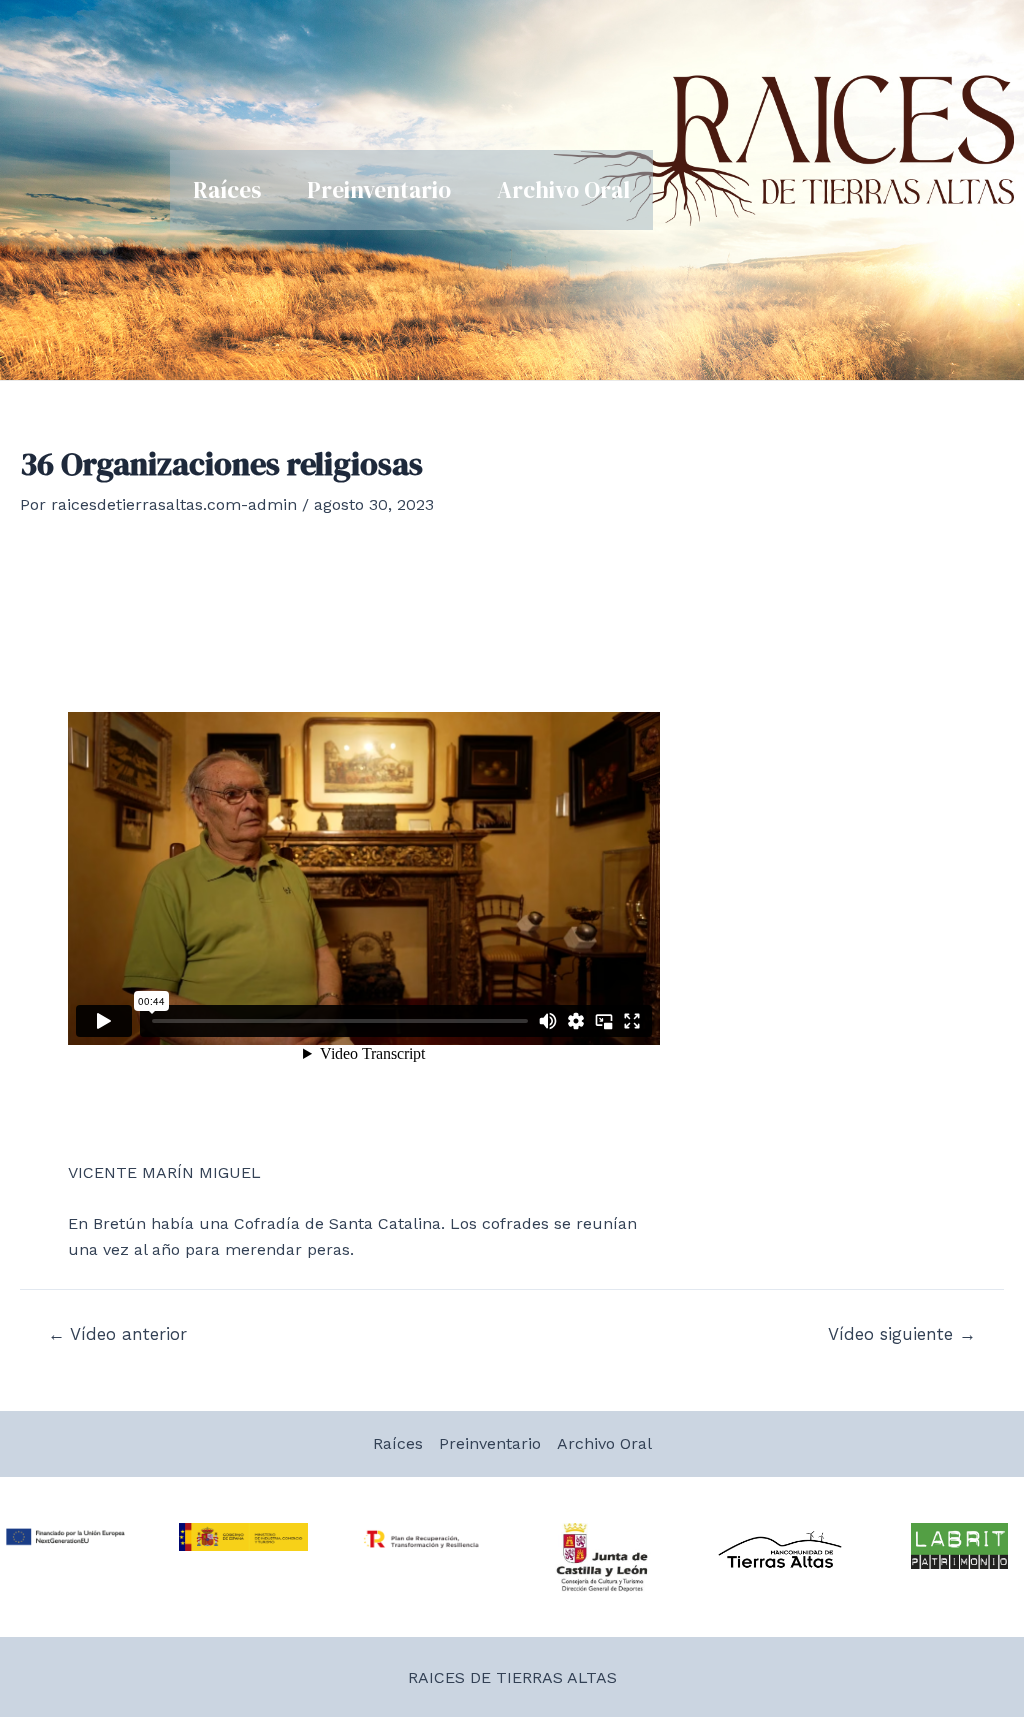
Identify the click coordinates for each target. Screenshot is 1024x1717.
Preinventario (379, 190)
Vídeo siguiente (902, 1334)
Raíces (227, 190)
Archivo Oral (563, 190)
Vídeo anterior (117, 1334)
